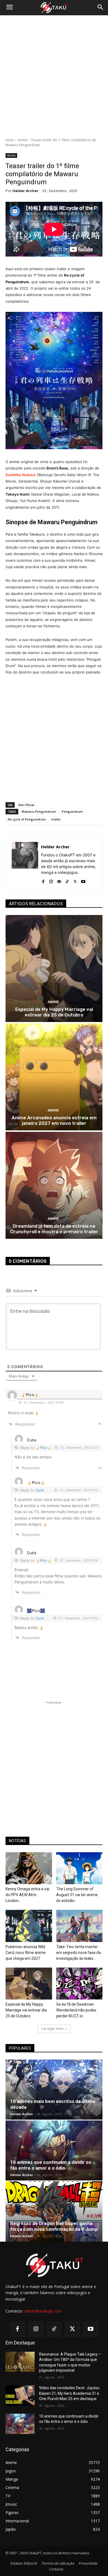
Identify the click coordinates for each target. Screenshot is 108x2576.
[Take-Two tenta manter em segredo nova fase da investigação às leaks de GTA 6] (79, 1926)
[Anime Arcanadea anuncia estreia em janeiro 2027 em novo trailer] (54, 1077)
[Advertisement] (54, 76)
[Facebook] (43, 880)
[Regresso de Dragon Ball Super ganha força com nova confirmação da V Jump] (54, 2211)
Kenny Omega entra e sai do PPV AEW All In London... (27, 1895)
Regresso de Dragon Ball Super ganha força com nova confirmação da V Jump (54, 2226)
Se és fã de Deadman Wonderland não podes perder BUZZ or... (76, 2010)
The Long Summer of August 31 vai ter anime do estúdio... (77, 1895)
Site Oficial (26, 805)
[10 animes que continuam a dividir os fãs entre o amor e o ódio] (54, 2150)
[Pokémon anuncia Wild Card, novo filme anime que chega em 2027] (29, 1926)
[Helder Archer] (25, 863)
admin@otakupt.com (43, 2311)
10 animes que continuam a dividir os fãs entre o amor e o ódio (51, 2165)
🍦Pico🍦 (43, 1448)
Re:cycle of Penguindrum (27, 819)
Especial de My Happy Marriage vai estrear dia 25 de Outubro (54, 1012)
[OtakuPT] (54, 8)
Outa (40, 1490)
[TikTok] (67, 880)
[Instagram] (51, 880)
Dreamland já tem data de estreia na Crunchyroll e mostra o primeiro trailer (54, 1229)
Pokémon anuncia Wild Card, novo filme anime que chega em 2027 (26, 1953)
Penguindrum (72, 811)
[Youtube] (83, 880)
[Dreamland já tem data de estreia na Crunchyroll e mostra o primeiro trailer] (54, 1185)
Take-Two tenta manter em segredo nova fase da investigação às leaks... (79, 1953)
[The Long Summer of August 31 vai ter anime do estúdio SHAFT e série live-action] (79, 1868)
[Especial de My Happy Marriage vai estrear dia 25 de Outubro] (54, 969)
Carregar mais (52, 2029)
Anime (22, 140)
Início (10, 140)
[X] (75, 880)
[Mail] (59, 880)
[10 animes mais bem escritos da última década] (54, 2090)
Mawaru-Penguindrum (39, 811)
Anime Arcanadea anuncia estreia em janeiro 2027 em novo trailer (54, 1120)
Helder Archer (25, 191)
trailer (56, 819)
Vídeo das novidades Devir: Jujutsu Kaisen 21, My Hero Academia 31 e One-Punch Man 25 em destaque (69, 2393)
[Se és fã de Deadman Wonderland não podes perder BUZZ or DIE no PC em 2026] (79, 1984)
